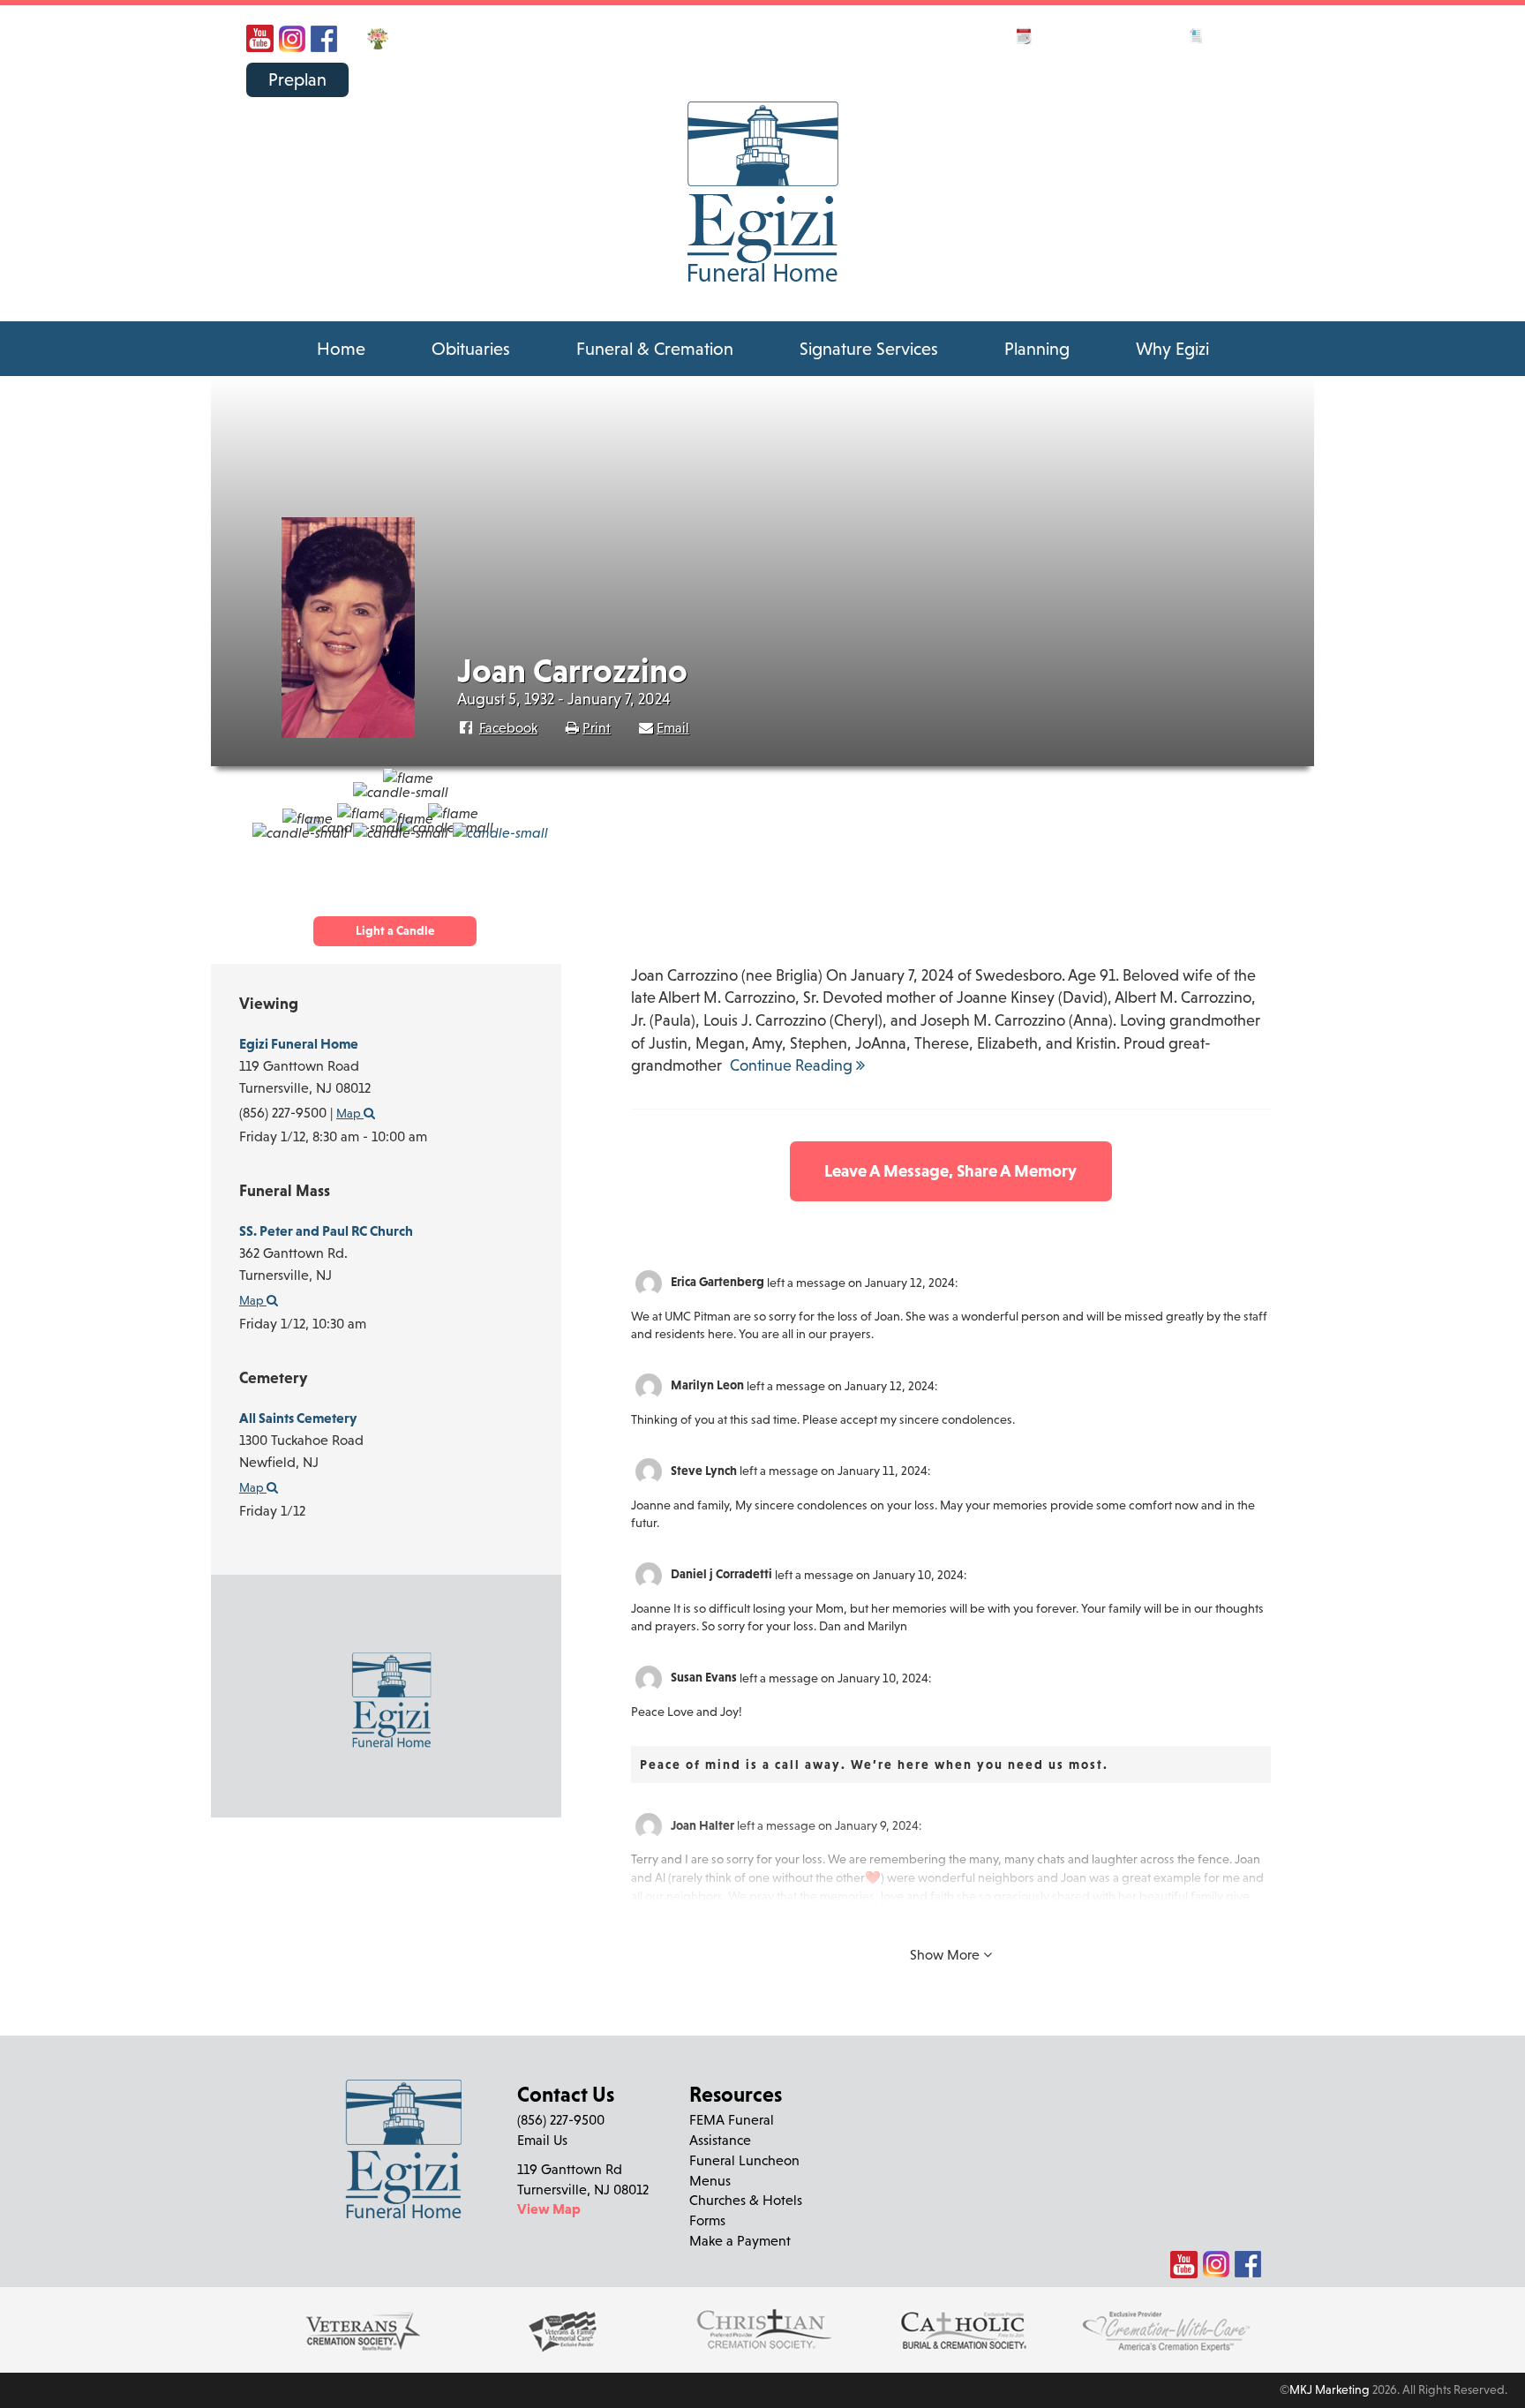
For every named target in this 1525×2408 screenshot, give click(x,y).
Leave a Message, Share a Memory (950, 1170)
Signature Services (869, 349)
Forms (707, 2220)
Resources (1243, 34)
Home (341, 349)
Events (1062, 34)
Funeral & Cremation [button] (655, 349)
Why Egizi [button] (1172, 349)
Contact (1147, 34)
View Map (549, 2209)
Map (253, 1487)
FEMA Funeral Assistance (732, 2130)
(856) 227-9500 (1168, 68)
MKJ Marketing (1330, 2389)
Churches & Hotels (746, 2200)
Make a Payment (740, 2240)
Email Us (542, 2140)
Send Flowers (440, 37)
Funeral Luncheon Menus (744, 2170)
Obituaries (471, 349)
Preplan (297, 79)
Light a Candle (395, 930)
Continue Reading (793, 1065)
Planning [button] (1037, 349)
